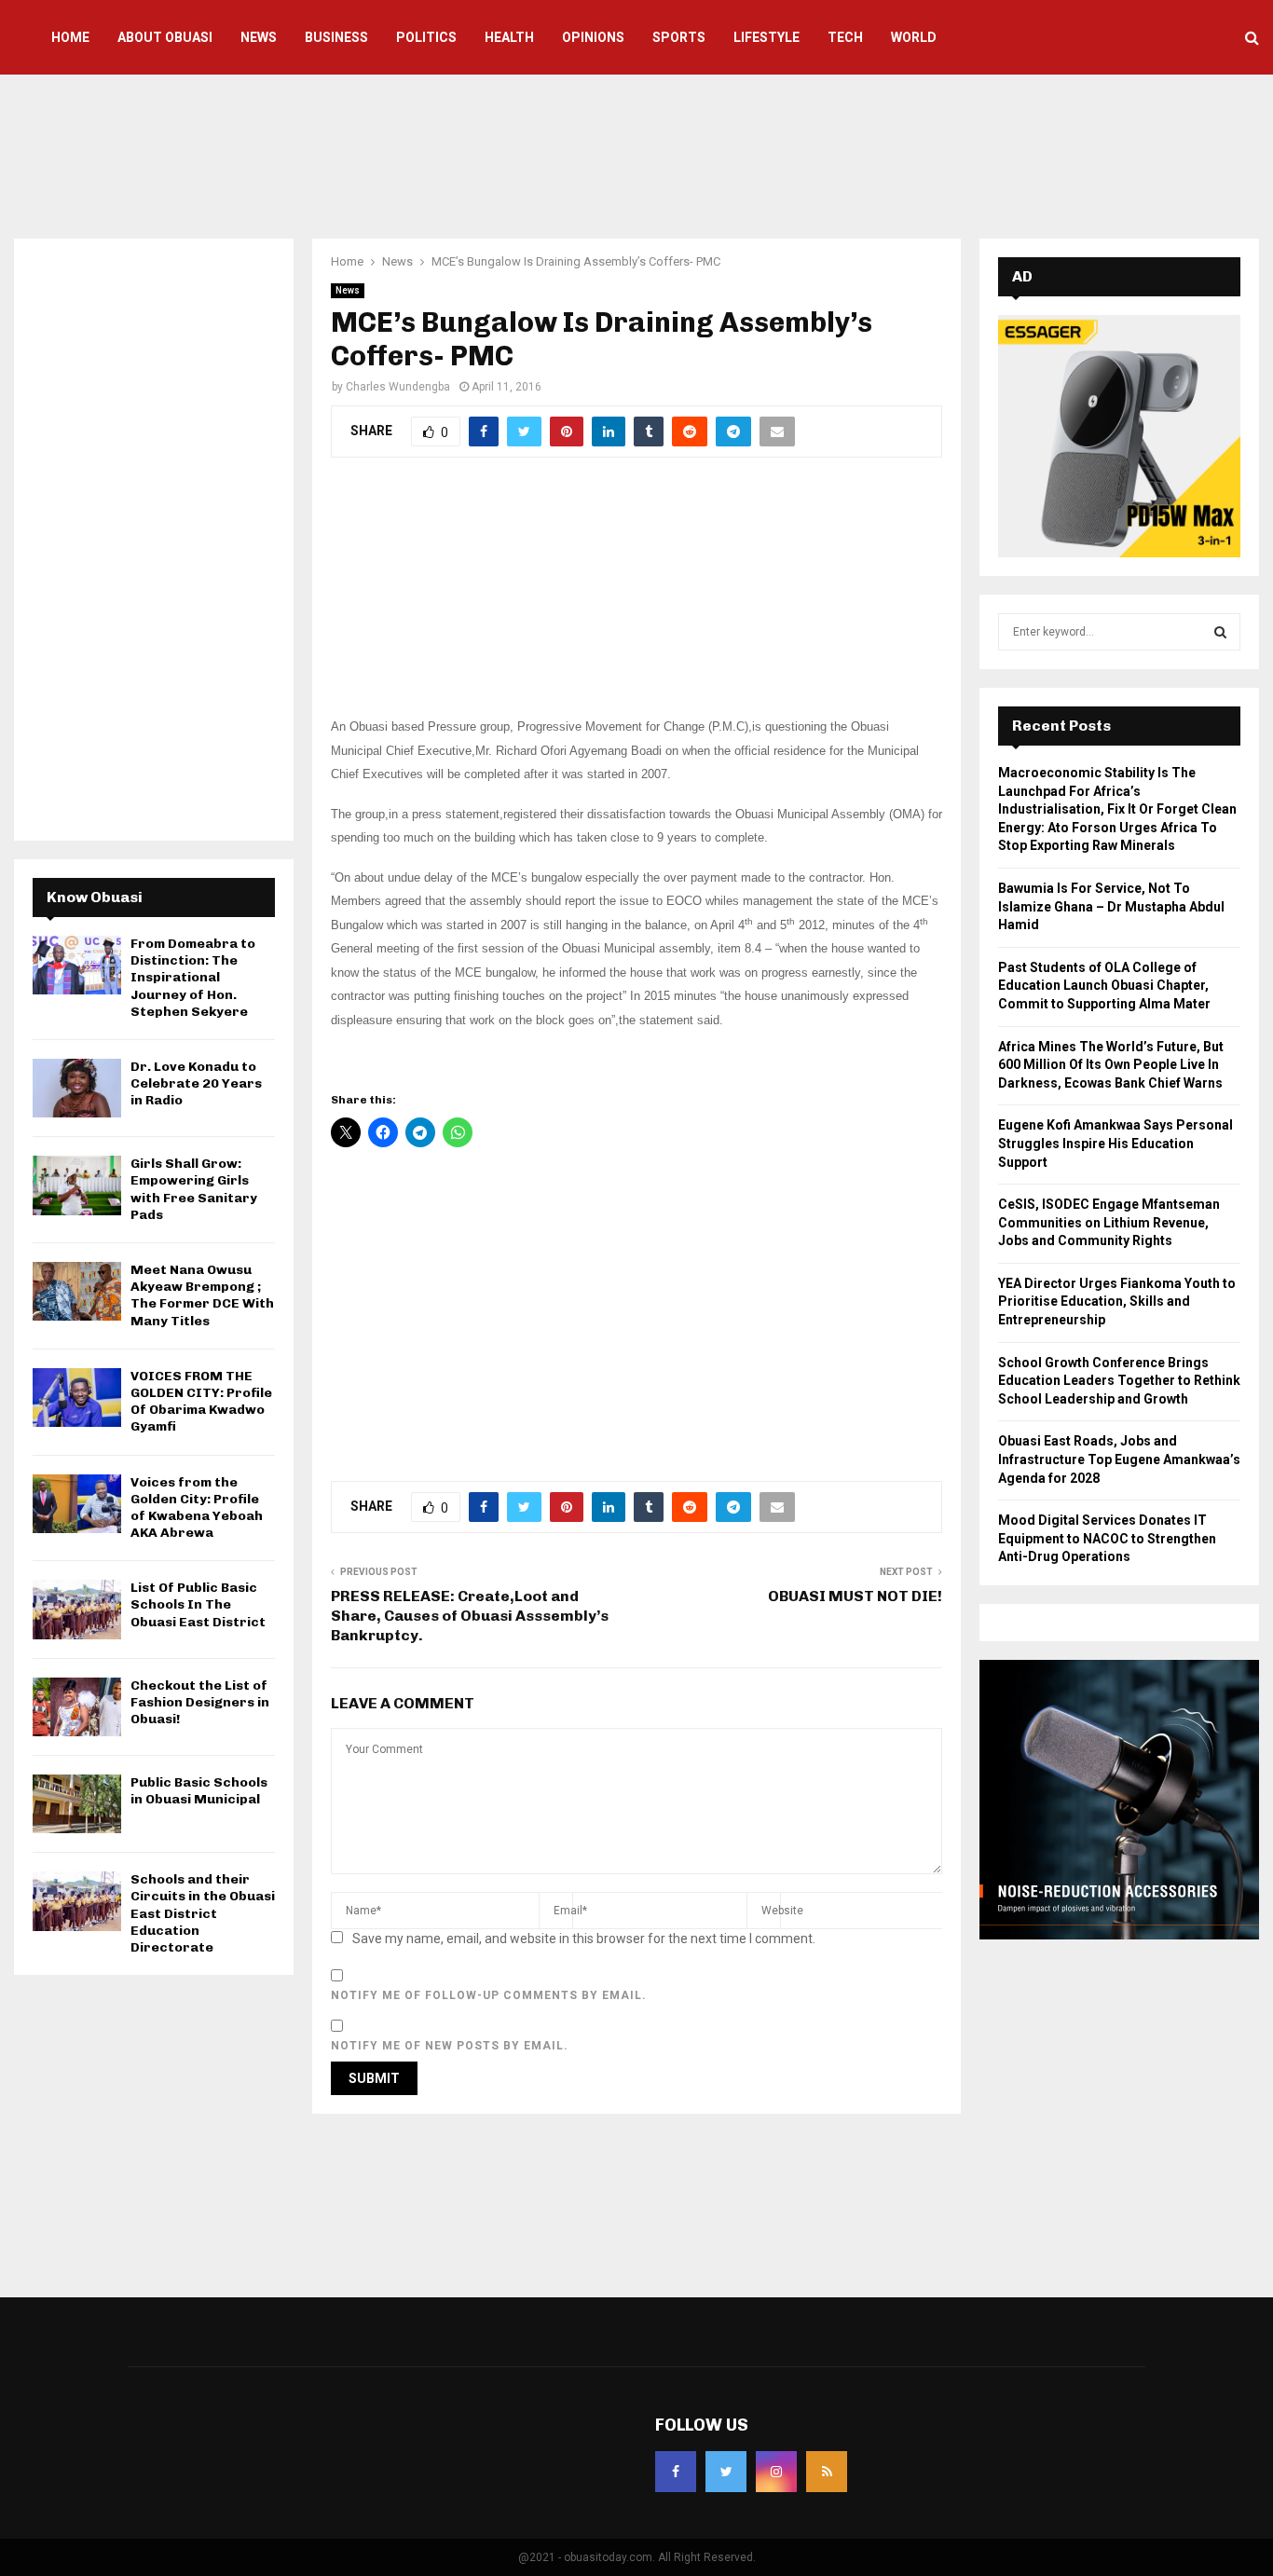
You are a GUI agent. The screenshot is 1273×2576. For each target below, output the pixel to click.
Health (509, 37)
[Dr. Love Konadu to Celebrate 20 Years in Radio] (77, 1088)
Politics (426, 37)
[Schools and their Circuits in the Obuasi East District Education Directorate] (77, 1901)
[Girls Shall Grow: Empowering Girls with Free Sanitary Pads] (77, 1185)
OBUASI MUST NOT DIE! (855, 1596)
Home (70, 37)
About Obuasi (165, 37)
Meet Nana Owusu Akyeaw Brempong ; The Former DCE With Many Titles (202, 1295)
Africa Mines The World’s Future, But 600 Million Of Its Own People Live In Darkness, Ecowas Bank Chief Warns (1111, 1065)
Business (336, 37)
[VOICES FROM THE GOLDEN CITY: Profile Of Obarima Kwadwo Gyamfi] (77, 1398)
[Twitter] (726, 2472)
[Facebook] (676, 2472)
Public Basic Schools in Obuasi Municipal (199, 1791)
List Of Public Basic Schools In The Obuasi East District (198, 1604)
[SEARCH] (1220, 632)
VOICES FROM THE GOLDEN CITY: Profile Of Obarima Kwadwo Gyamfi (201, 1402)
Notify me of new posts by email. (450, 2046)
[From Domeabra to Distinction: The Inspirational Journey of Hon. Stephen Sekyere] (77, 965)
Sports (679, 37)
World (914, 37)
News (259, 37)
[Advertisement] (636, 154)
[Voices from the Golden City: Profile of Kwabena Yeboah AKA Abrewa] (77, 1504)
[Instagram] (776, 2472)
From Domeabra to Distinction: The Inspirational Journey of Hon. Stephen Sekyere (193, 978)
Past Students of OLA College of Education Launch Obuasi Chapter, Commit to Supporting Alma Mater (1104, 986)
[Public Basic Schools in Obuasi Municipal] (77, 1804)
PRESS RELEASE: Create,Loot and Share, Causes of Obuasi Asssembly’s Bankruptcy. (470, 1616)
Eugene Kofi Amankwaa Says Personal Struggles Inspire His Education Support (1116, 1143)
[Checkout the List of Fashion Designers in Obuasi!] (77, 1707)
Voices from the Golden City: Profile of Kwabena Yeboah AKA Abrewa (197, 1508)
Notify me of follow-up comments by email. (489, 1995)
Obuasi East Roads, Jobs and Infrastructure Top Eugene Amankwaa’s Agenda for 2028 (1119, 1459)
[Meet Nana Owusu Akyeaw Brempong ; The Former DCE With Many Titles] (77, 1291)
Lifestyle (767, 37)
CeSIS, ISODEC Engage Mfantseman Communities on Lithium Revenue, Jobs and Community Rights (1109, 1222)
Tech (845, 37)
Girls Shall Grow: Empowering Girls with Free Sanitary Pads (194, 1189)
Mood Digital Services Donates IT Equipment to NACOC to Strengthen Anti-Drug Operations (1107, 1538)
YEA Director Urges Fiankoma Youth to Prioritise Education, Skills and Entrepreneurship (1117, 1302)
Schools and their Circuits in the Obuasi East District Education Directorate (203, 1913)
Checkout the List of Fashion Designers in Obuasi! (200, 1702)
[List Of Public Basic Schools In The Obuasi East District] (77, 1609)
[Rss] (827, 2472)
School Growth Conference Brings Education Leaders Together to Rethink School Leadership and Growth (1119, 1381)
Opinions (593, 37)
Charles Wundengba (398, 387)
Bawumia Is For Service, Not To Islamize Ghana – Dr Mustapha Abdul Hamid (1111, 906)
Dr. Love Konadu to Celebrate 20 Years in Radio (196, 1083)
